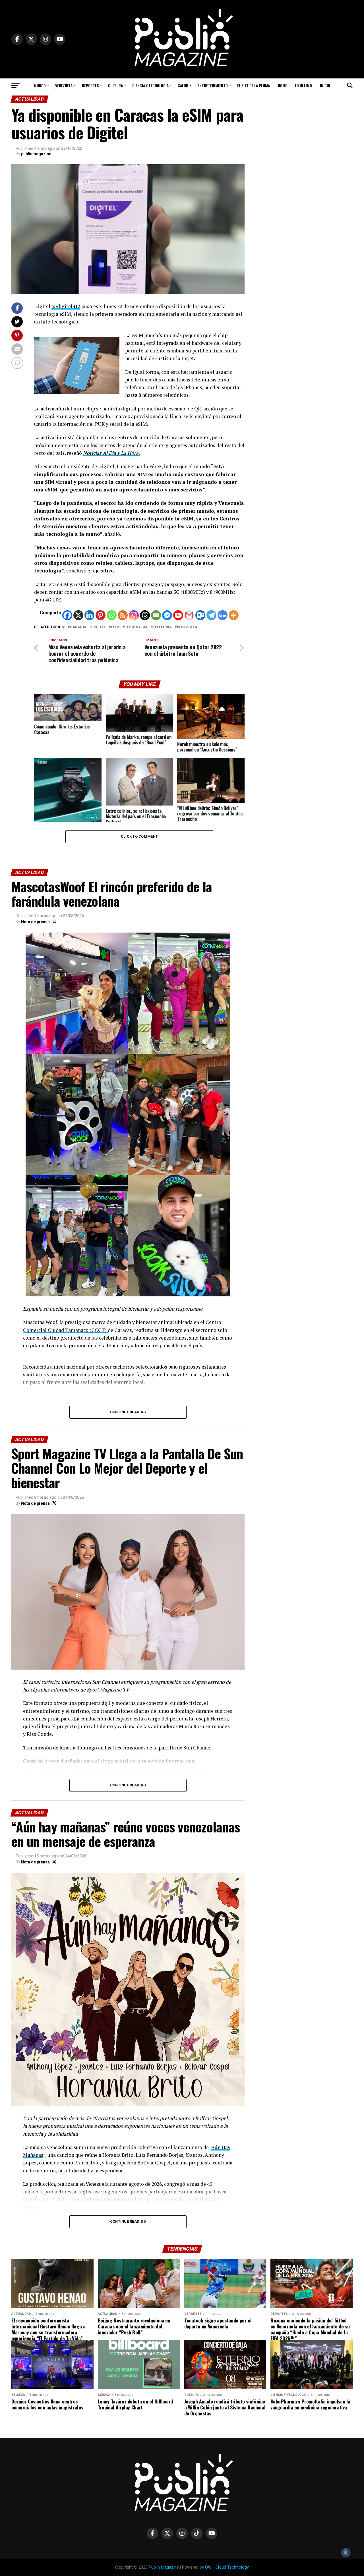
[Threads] (145, 615)
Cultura (115, 85)
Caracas (79, 627)
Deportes (90, 85)
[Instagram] (134, 615)
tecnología (136, 627)
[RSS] (123, 615)
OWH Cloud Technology (227, 2567)
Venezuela (64, 85)
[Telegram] (211, 615)
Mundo (40, 85)
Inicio (325, 85)
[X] (78, 615)
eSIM (115, 627)
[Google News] (223, 615)
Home (282, 85)
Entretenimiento (213, 85)
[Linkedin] (89, 615)
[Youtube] (178, 615)
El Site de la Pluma (254, 85)
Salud (183, 85)
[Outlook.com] (200, 615)
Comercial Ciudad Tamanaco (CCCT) (65, 1330)
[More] (234, 615)
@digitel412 (66, 306)
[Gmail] (189, 615)
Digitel (99, 627)
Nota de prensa (35, 922)
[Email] (156, 615)
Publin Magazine (164, 2567)
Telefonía (162, 627)
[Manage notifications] (346, 2553)
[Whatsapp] (112, 615)
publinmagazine (36, 154)
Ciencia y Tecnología (150, 85)
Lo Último (303, 85)
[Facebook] (67, 615)
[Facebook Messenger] (167, 615)
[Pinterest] (101, 615)
